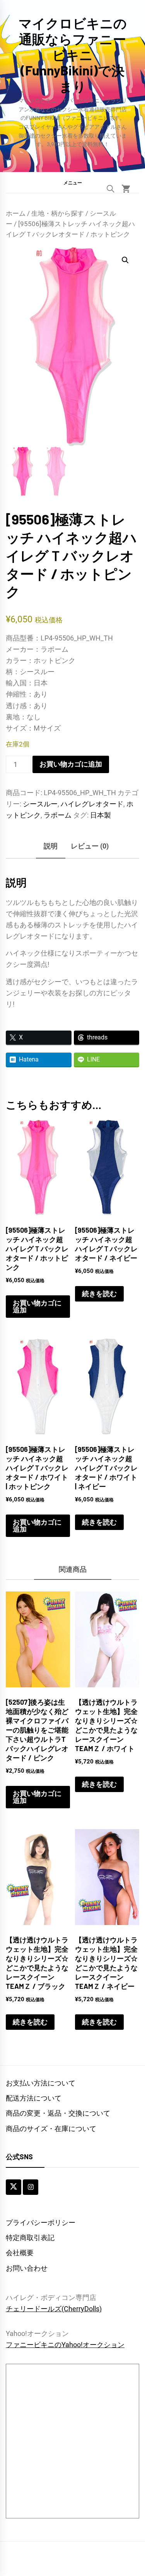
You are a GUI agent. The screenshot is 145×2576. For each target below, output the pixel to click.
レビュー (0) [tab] (90, 846)
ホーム (16, 214)
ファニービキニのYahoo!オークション (65, 2345)
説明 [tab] (51, 846)
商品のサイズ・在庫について (51, 2129)
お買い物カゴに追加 (71, 764)
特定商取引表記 (30, 2238)
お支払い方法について (41, 2083)
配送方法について (34, 2098)
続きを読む (99, 1294)
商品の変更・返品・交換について (58, 2113)
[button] (72, 182)
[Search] (111, 189)
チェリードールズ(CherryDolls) (54, 2309)
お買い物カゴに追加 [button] (37, 1306)
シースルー (40, 804)
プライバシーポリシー (41, 2222)
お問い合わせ (27, 2268)
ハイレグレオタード (92, 804)
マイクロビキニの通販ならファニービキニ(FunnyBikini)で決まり (73, 55)
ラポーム (58, 815)
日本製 (101, 815)
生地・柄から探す (58, 214)
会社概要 (20, 2253)
